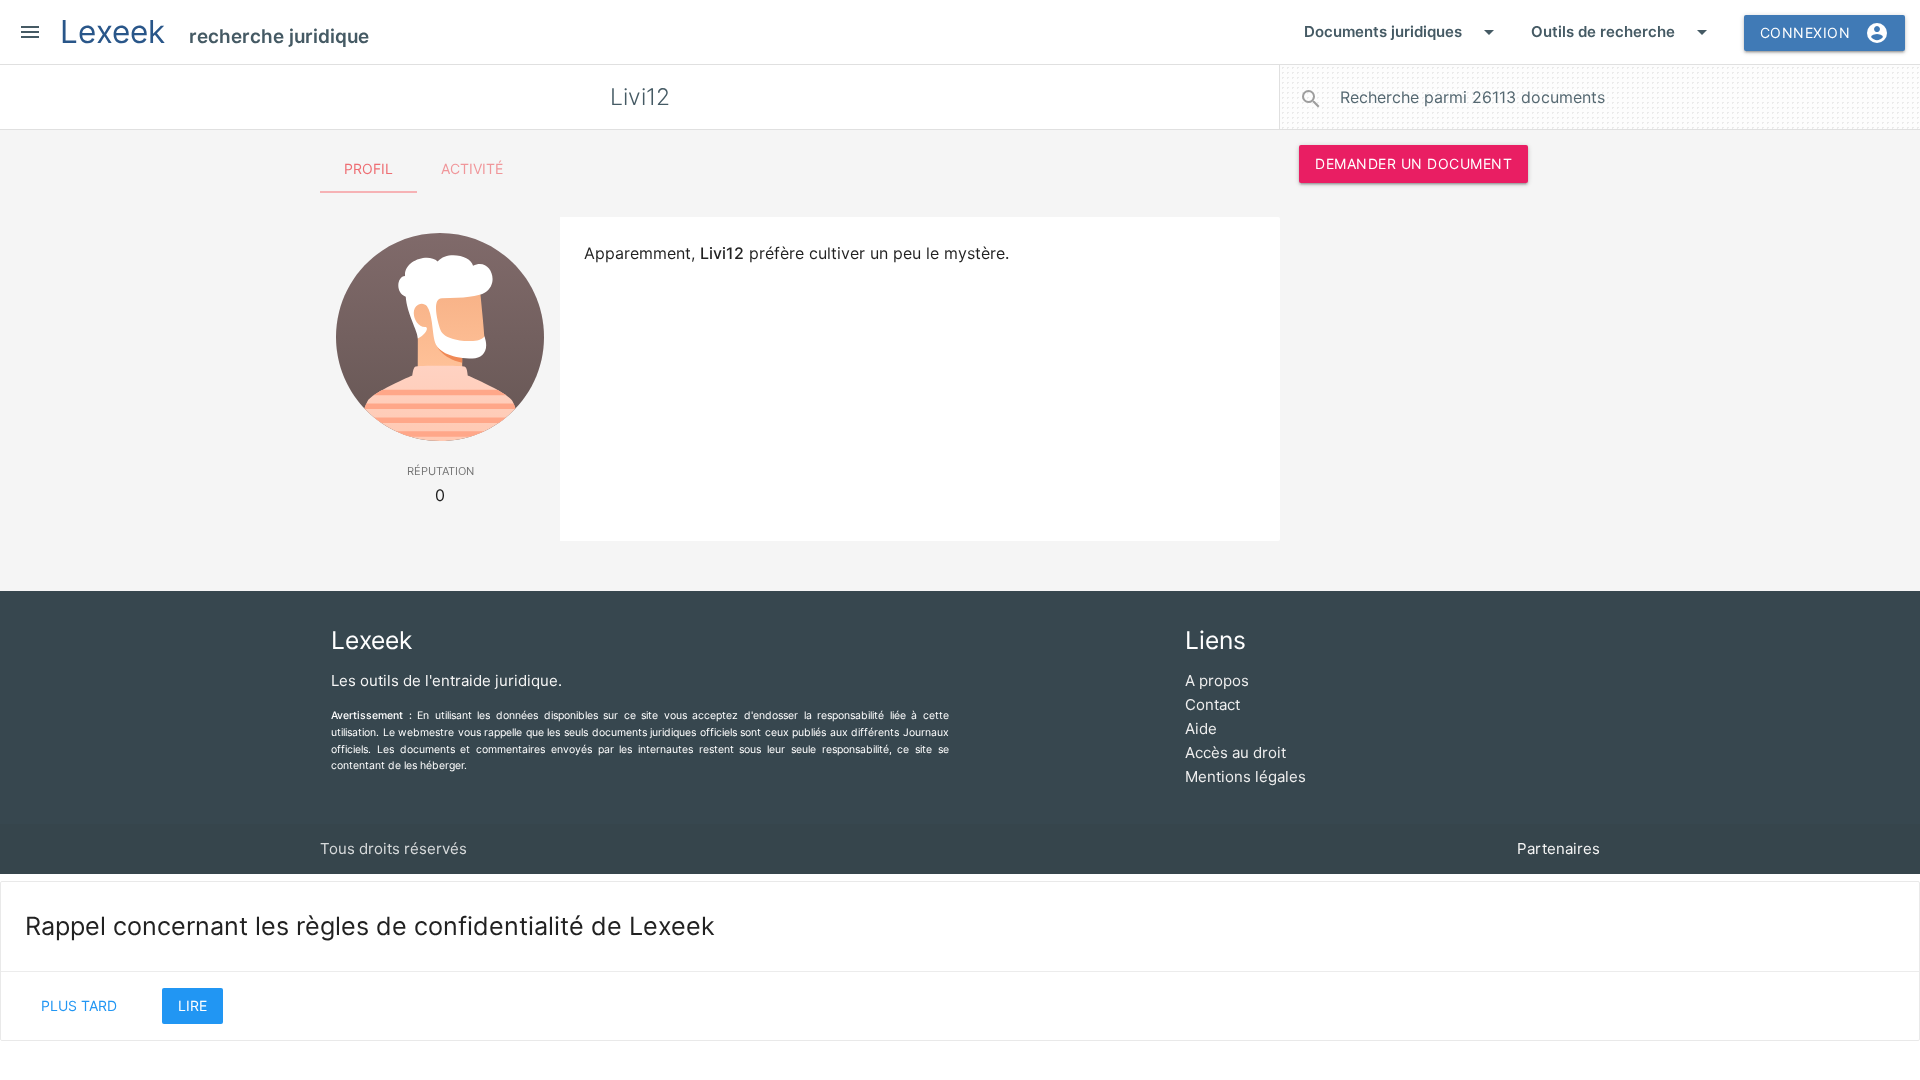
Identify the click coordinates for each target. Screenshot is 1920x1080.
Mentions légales (1245, 776)
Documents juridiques (1402, 32)
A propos (1217, 680)
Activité (472, 168)
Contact (1212, 704)
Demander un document (1413, 163)
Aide (1201, 728)
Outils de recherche (1622, 32)
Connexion (1825, 33)
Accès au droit (1235, 752)
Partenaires (1558, 848)
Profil (368, 168)
